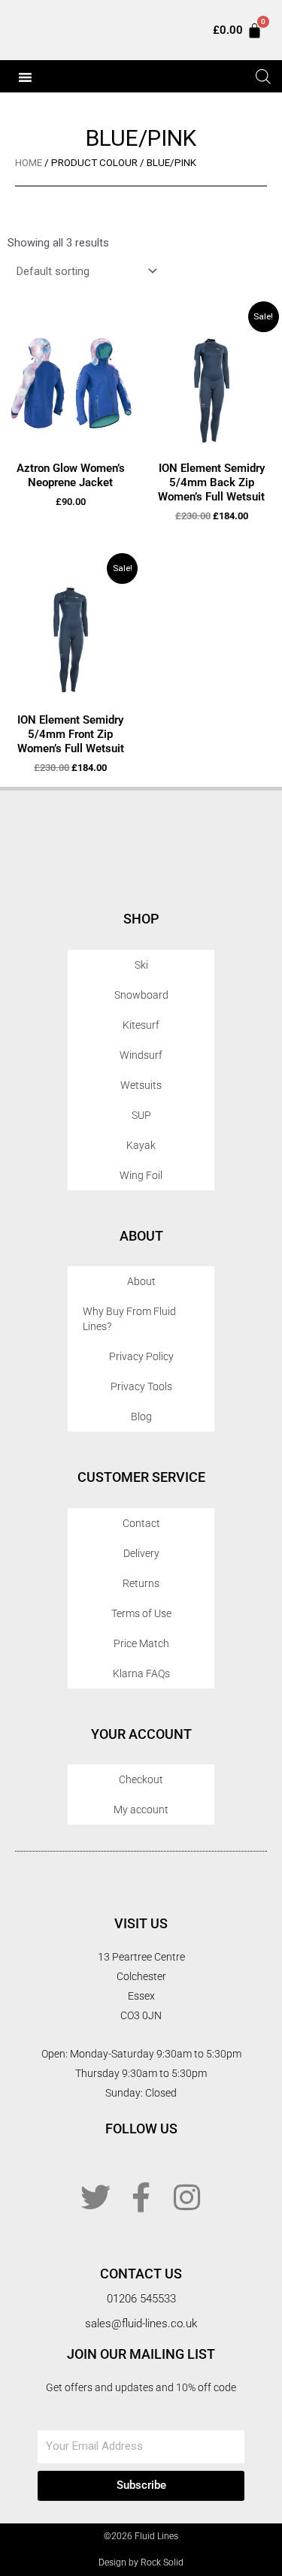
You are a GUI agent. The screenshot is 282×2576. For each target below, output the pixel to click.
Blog (141, 1416)
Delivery (141, 1553)
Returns (141, 1583)
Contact (141, 1523)
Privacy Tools (141, 1386)
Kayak (141, 1145)
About (141, 1281)
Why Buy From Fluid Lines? (129, 1319)
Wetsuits (141, 1085)
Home (29, 163)
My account (141, 1810)
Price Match (141, 1643)
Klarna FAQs (141, 1673)
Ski (141, 965)
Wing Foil (141, 1175)
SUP (141, 1115)
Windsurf (141, 1055)
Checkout (141, 1779)
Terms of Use (141, 1613)
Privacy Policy (141, 1356)
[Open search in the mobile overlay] (262, 77)
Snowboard (141, 995)
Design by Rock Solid (141, 2562)
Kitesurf (141, 1025)
